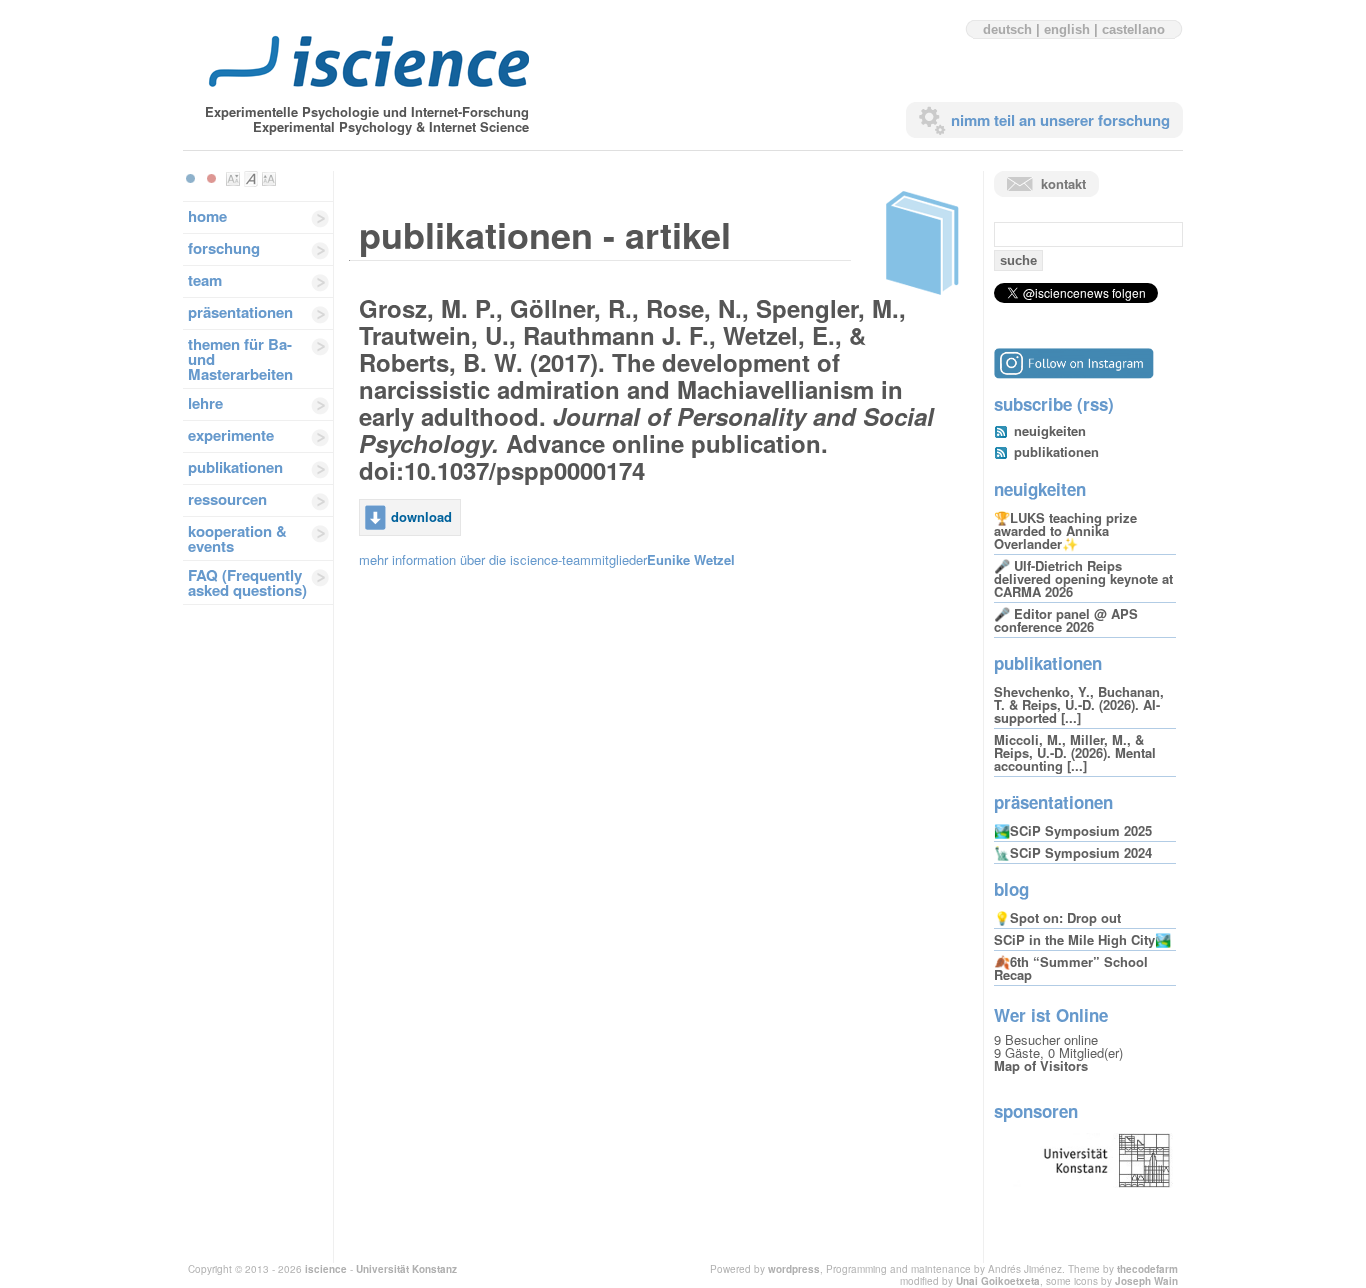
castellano (1133, 29)
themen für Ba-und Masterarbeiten (240, 359)
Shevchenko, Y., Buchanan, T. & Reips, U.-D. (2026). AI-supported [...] (1079, 704)
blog (1011, 889)
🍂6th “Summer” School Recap (1071, 968)
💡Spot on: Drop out (1057, 917)
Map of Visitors (1041, 1065)
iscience (326, 1269)
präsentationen (240, 312)
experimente (231, 435)
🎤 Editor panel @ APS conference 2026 (1066, 620)
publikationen (235, 467)
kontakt (1063, 183)
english (1067, 29)
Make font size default (251, 179)
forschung (224, 248)
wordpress (794, 1269)
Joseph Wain (1146, 1281)
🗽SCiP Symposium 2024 (1073, 852)
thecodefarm (1147, 1269)
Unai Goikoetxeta (998, 1281)
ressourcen (227, 499)
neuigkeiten (1050, 430)
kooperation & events (237, 538)
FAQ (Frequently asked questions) (247, 582)
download (421, 516)
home (207, 216)
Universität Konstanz (406, 1269)
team (205, 280)
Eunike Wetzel (691, 559)
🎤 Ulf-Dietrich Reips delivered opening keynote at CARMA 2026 (1083, 578)
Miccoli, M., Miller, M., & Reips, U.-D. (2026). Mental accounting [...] (1075, 752)
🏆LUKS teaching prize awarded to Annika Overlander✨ (1065, 530)
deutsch (1007, 29)
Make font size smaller (233, 179)
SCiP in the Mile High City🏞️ (1082, 939)
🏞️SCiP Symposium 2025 (1073, 830)
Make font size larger (269, 179)
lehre (205, 403)
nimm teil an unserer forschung (1060, 120)
